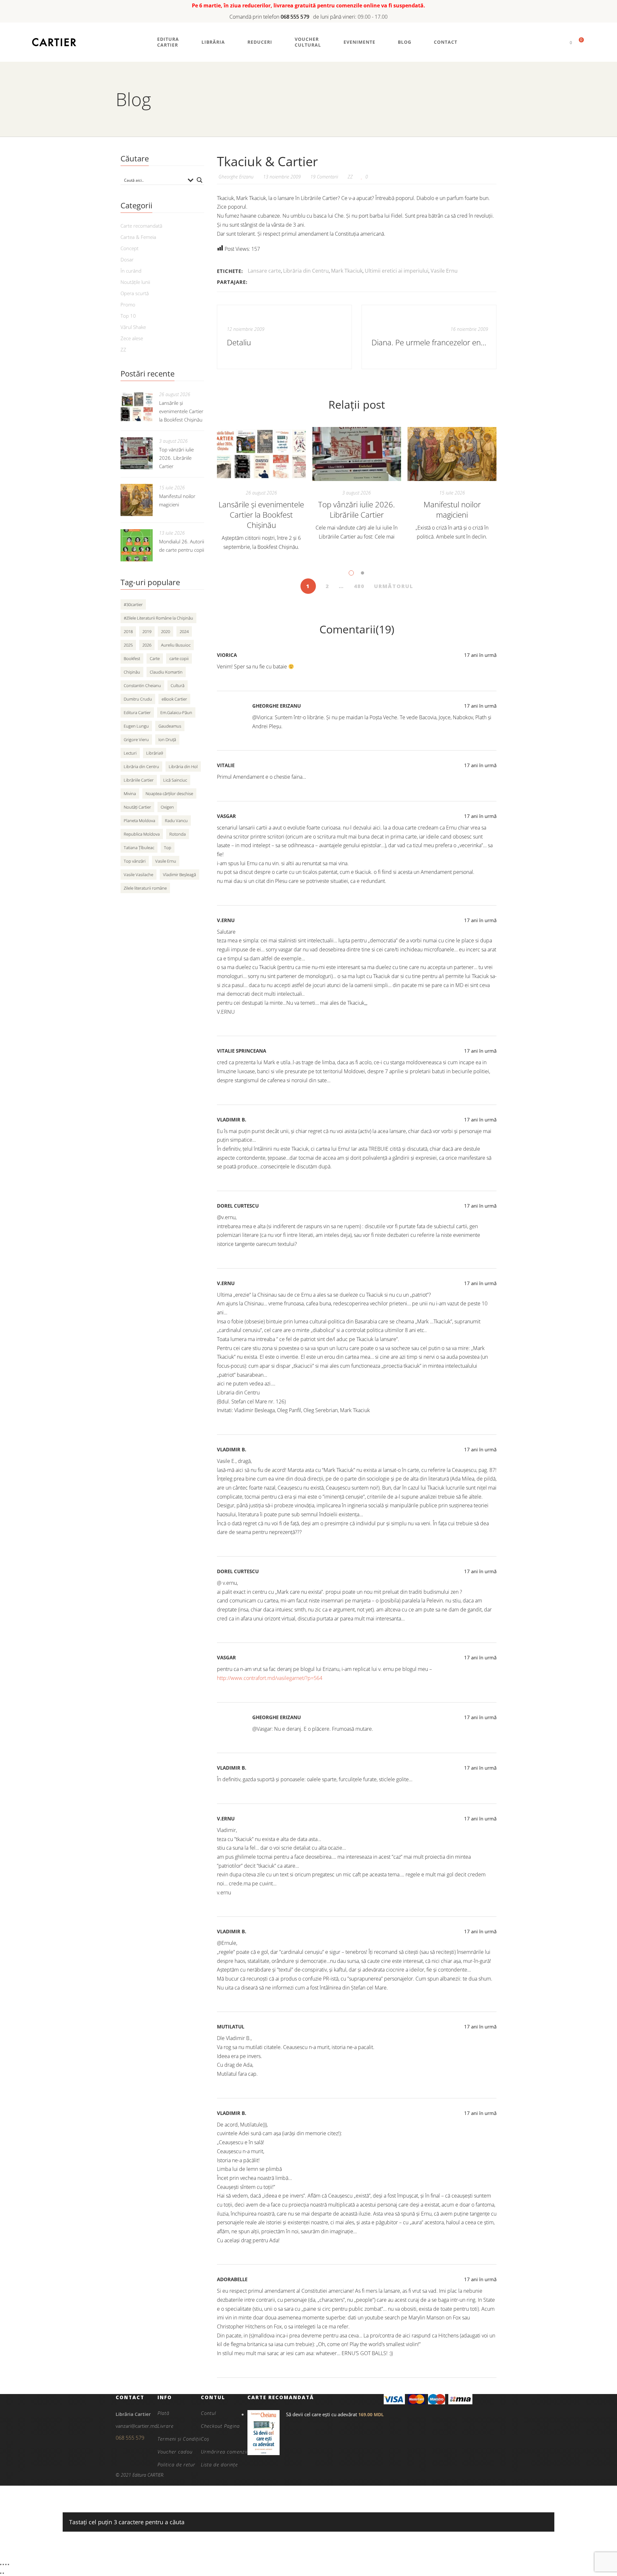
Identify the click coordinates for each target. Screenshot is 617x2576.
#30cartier (133, 604)
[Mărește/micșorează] (1, 2564)
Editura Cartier (137, 712)
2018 (128, 631)
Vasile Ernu (444, 271)
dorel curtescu (238, 1206)
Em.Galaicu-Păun (176, 712)
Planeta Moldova (139, 821)
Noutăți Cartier (137, 807)
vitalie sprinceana (241, 1051)
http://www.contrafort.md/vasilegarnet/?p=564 (270, 1678)
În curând (131, 271)
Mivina (130, 794)
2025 (128, 645)
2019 (147, 631)
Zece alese (132, 338)
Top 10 (128, 316)
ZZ (350, 177)
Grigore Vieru (136, 739)
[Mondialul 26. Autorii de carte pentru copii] (137, 545)
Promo (128, 304)
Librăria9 (155, 753)
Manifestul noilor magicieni (452, 509)
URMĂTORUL (394, 586)
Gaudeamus (170, 726)
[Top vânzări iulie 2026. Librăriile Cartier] (357, 454)
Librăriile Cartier (139, 780)
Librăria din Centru (306, 271)
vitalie (226, 765)
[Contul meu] (560, 42)
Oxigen (167, 807)
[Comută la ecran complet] (3, 2564)
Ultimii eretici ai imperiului (397, 271)
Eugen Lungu (136, 726)
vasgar (226, 816)
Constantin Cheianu (142, 685)
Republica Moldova (142, 834)
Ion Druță (167, 739)
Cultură (178, 685)
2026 (147, 645)
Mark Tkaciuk (347, 271)
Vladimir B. (232, 1120)
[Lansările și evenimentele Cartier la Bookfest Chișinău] (261, 454)
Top (168, 848)
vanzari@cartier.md (137, 2426)
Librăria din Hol (183, 766)
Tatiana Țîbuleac (139, 848)
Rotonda (178, 834)
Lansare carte (264, 271)
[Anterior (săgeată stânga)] (1, 2573)
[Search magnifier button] (200, 180)
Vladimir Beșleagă (179, 875)
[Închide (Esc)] (8, 2564)
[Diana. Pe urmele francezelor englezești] (429, 337)
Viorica (227, 655)
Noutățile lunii (135, 282)
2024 (184, 631)
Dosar (127, 259)
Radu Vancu (176, 821)
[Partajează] (6, 2564)
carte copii (179, 658)
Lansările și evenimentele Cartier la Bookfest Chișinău (261, 515)
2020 (165, 631)
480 (359, 586)
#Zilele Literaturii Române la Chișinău (158, 618)
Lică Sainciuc (175, 780)
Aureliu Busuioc (176, 645)
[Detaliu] (284, 337)
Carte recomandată (141, 226)
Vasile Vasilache (139, 875)
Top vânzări (135, 861)
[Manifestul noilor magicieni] (452, 454)
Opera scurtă (135, 293)
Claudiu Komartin (166, 672)
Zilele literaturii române (145, 888)
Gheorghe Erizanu (277, 706)
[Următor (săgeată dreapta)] (3, 2573)
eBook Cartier (174, 699)
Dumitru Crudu (138, 699)
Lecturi (130, 753)
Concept (130, 248)
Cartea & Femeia (138, 237)
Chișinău (132, 672)
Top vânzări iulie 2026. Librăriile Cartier (357, 509)
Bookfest (132, 658)
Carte (155, 658)
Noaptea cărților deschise (169, 794)
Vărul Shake (133, 327)
